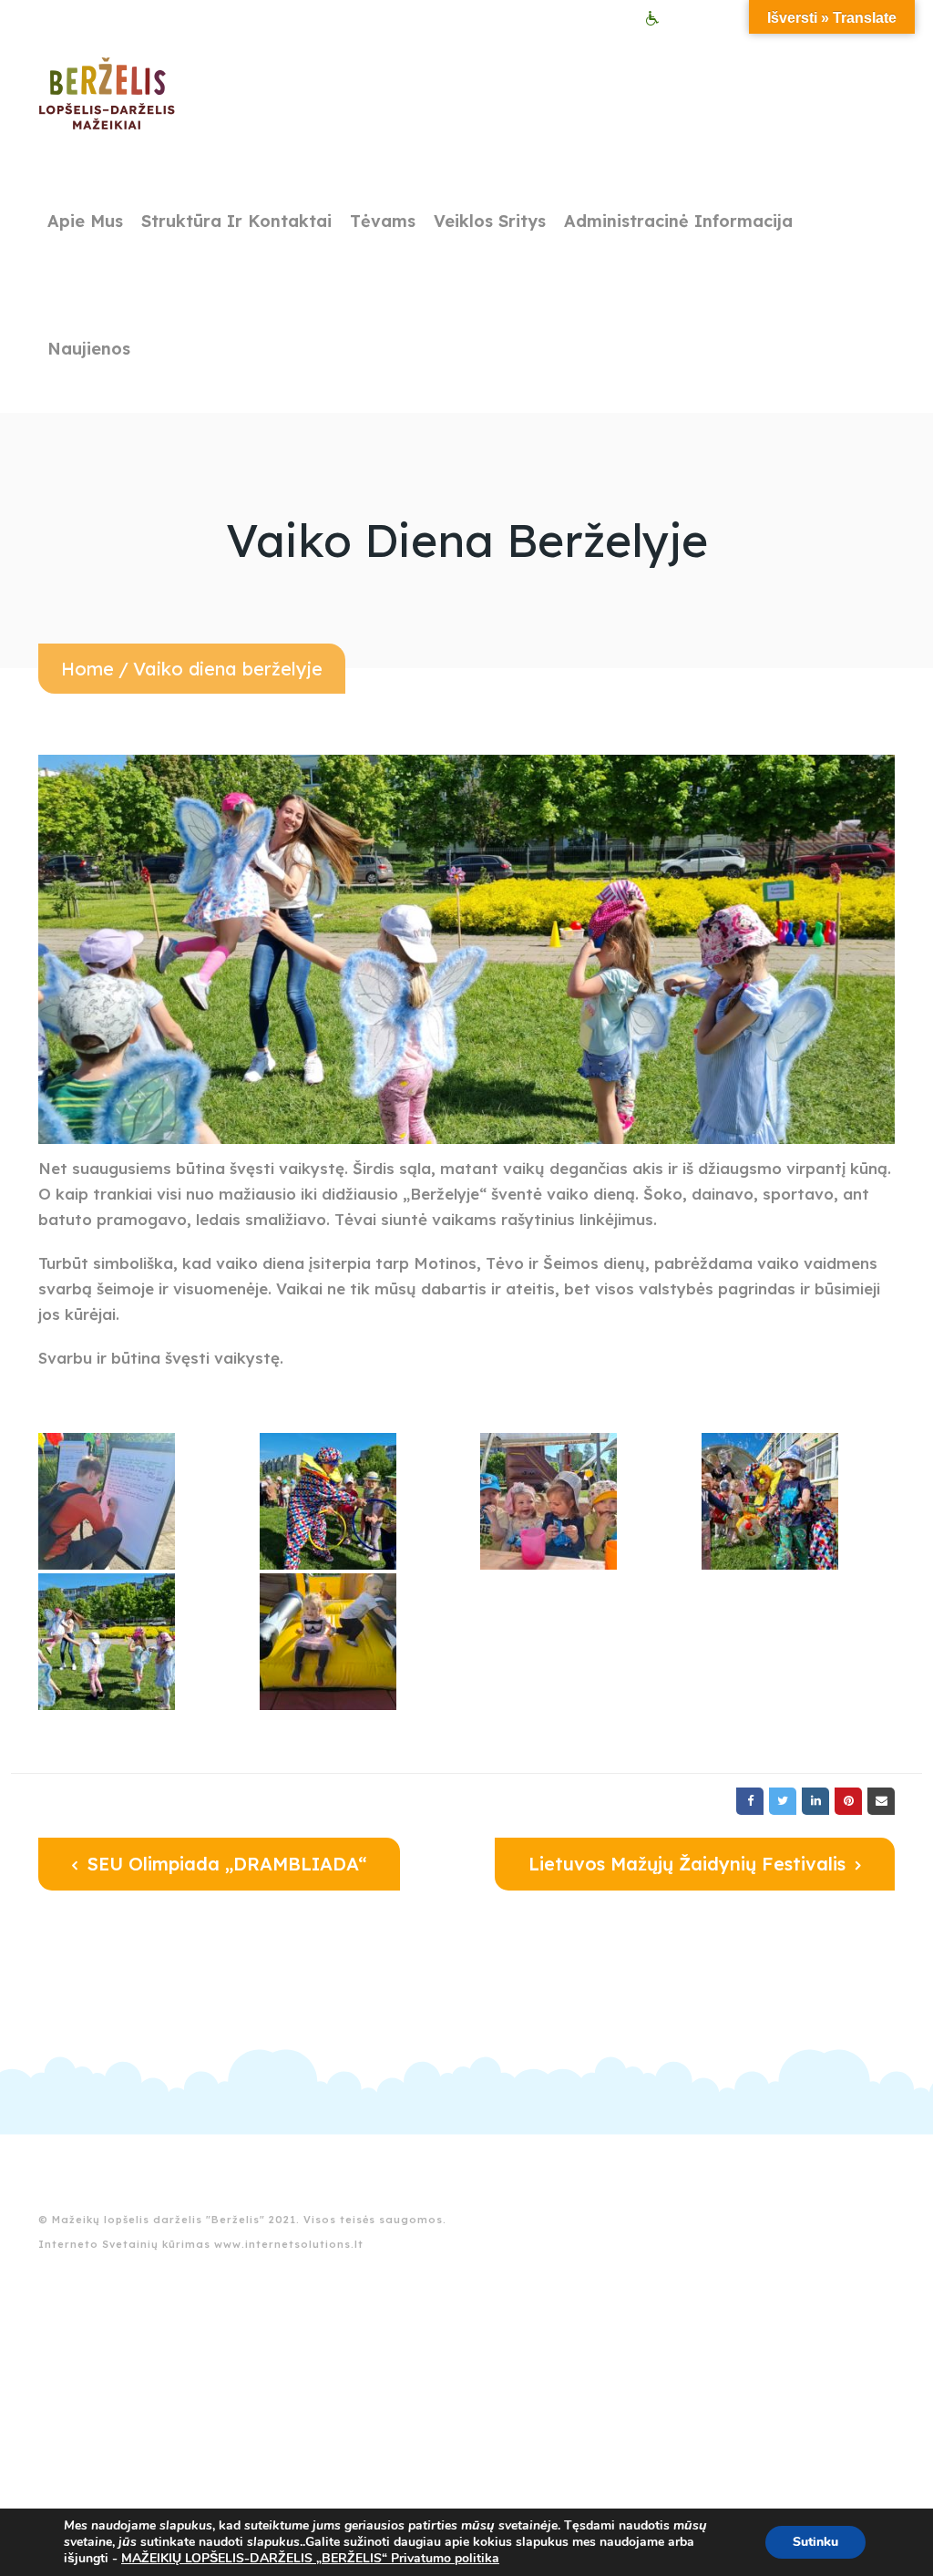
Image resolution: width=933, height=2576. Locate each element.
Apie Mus (85, 221)
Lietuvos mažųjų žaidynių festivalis (690, 1864)
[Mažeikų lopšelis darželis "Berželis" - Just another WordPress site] (107, 94)
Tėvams (383, 221)
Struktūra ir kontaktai (236, 221)
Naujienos (89, 349)
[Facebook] (750, 1801)
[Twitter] (783, 1801)
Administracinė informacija (678, 221)
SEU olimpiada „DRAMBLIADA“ (224, 1864)
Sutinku (815, 2542)
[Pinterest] (848, 1801)
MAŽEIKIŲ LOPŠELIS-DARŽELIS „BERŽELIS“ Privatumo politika (310, 2558)
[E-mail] (881, 1801)
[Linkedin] (815, 1801)
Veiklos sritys (490, 221)
